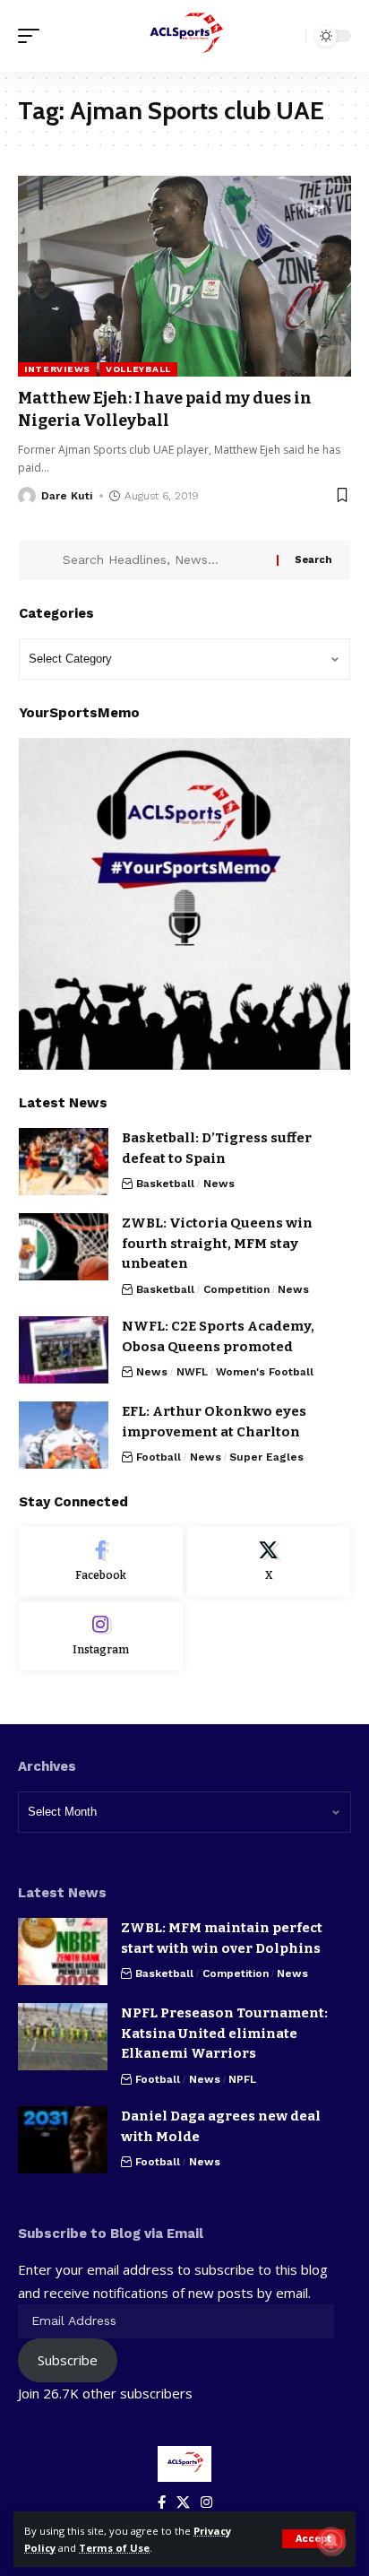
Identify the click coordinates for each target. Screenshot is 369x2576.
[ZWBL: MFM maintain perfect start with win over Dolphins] (63, 1952)
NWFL (192, 1372)
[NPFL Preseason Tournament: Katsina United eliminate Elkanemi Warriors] (63, 2037)
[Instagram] (101, 1636)
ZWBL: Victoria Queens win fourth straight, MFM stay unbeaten (217, 1243)
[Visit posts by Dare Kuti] (27, 496)
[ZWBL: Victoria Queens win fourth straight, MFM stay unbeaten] (64, 1247)
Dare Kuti (67, 496)
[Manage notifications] (331, 2541)
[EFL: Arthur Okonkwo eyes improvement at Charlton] (64, 1435)
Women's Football (265, 1372)
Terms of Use (114, 2548)
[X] (269, 1562)
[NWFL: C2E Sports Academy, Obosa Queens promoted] (64, 1350)
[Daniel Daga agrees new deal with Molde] (63, 2140)
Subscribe (68, 2360)
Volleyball (138, 369)
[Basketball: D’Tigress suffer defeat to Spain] (64, 1162)
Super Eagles (266, 1457)
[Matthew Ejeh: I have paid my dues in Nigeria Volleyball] (184, 276)
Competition (236, 1289)
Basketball (165, 1184)
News (219, 1184)
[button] (313, 2539)
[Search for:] (163, 560)
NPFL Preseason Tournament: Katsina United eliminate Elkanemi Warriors (224, 2033)
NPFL (242, 2079)
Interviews (57, 369)
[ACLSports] (184, 36)
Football (159, 1457)
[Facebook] (101, 1562)
